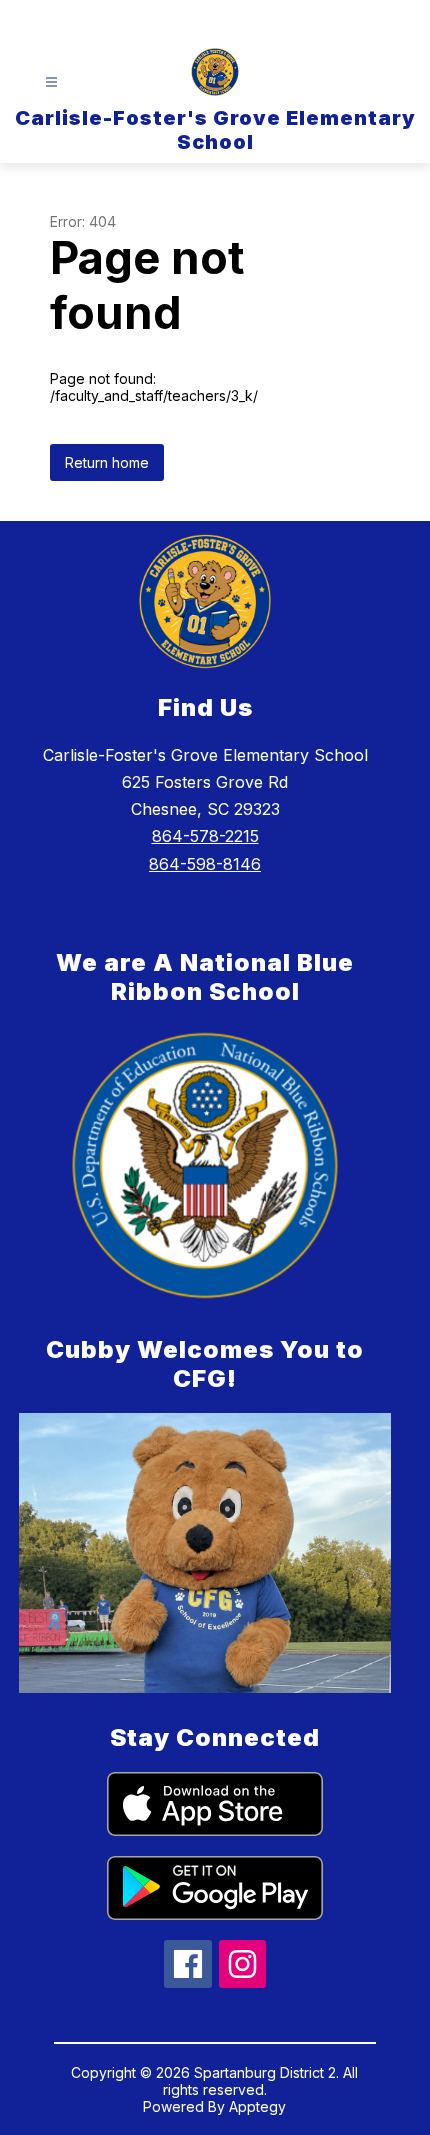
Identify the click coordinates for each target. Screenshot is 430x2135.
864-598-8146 (205, 864)
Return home (107, 462)
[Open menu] (51, 82)
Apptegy (257, 2106)
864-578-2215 (205, 836)
